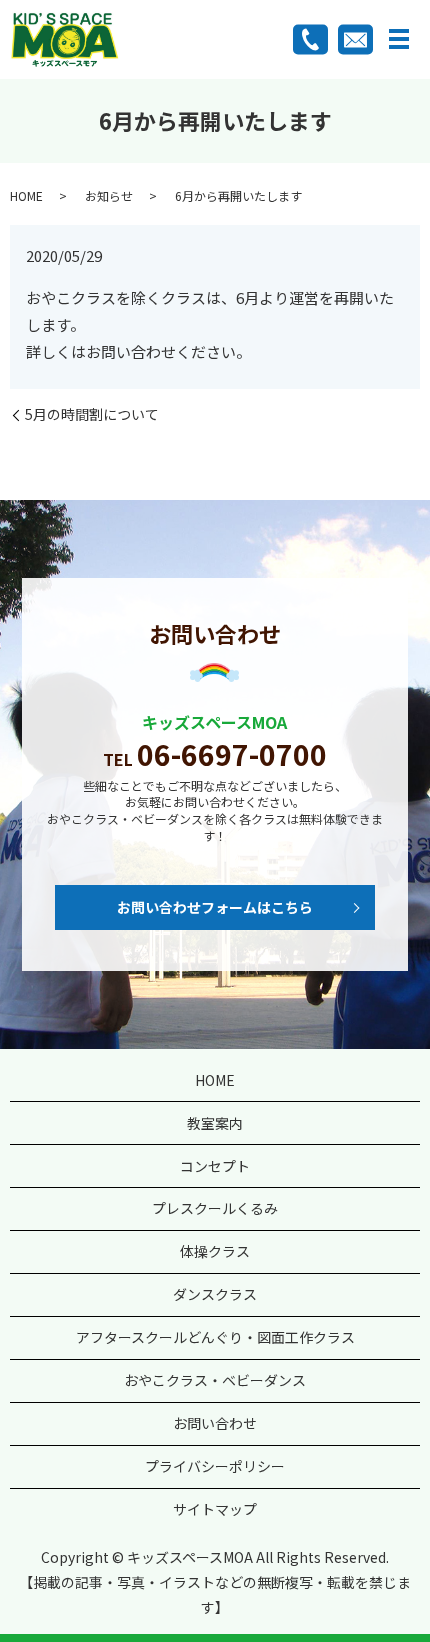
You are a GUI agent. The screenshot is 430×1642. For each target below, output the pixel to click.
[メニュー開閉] (399, 39)
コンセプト (215, 1166)
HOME (26, 195)
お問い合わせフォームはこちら (215, 907)
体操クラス (215, 1251)
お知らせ (109, 195)
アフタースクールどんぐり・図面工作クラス (215, 1337)
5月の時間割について (92, 414)
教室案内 (215, 1123)
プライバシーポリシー (215, 1466)
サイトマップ (215, 1509)
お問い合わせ (215, 1423)
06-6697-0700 (232, 754)
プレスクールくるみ (215, 1208)
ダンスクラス (215, 1294)
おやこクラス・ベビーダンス (215, 1380)
